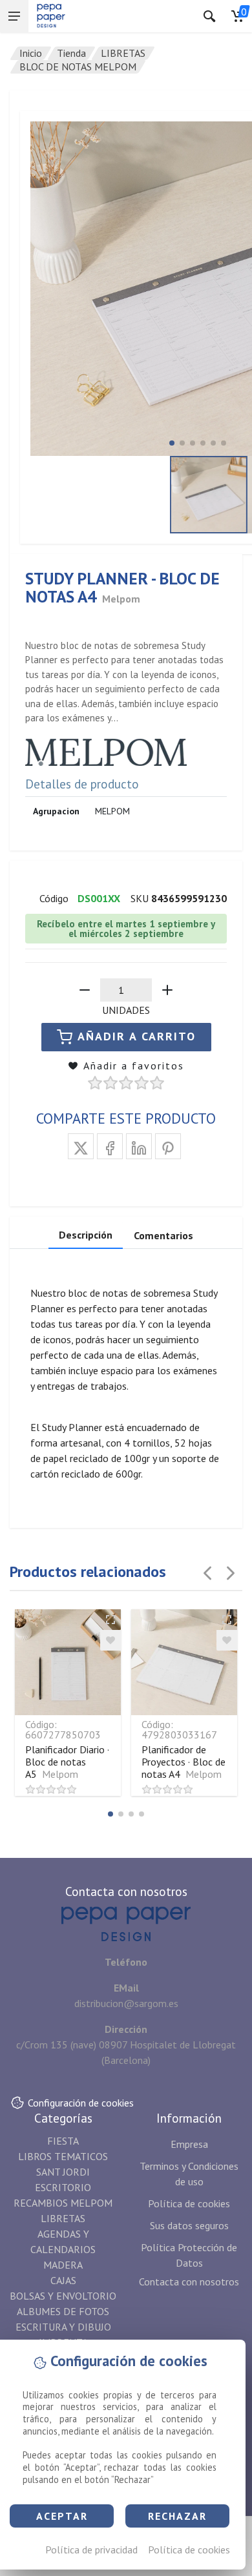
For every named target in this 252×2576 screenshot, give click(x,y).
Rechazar (177, 2516)
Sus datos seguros (189, 2225)
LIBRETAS (123, 53)
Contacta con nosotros (189, 2282)
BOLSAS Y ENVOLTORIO (63, 2296)
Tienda (71, 53)
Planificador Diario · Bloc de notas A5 (67, 1762)
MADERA (63, 2265)
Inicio (31, 53)
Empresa (189, 2144)
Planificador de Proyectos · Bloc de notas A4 (184, 1762)
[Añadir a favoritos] (110, 1640)
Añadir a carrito (137, 1036)
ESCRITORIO (63, 2187)
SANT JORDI (63, 2172)
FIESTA (63, 2141)
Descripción (86, 1235)
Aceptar (62, 2516)
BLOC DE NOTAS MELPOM (78, 67)
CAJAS (63, 2280)
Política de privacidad (91, 2550)
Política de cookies (189, 2550)
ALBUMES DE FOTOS (63, 2311)
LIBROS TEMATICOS (63, 2156)
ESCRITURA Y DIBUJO (63, 2327)
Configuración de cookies (81, 2103)
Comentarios (163, 1235)
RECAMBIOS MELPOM (63, 2203)
